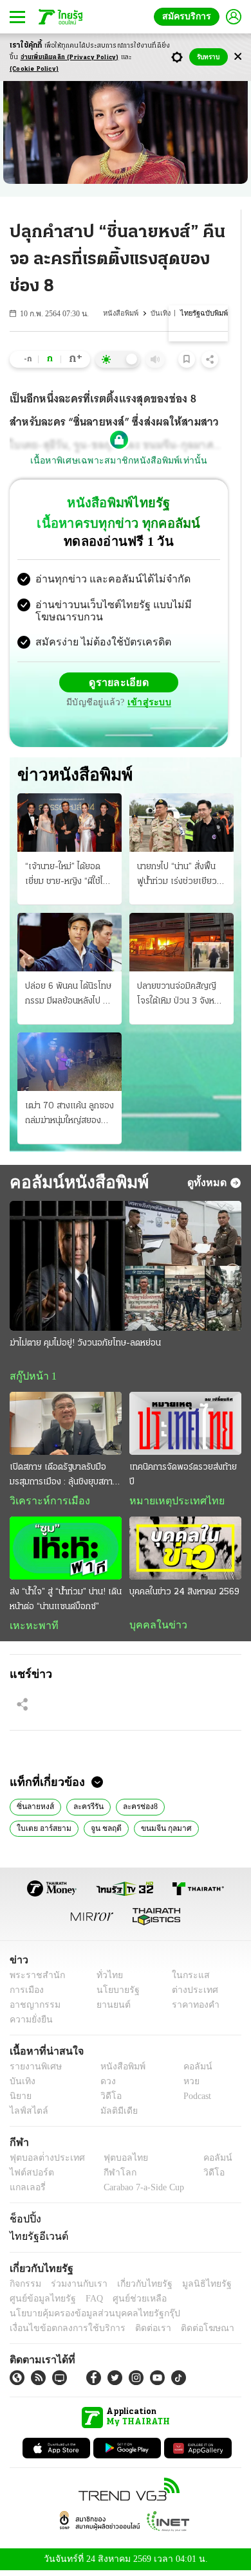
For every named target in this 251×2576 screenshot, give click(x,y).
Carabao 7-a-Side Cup (141, 2193)
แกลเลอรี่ (26, 2193)
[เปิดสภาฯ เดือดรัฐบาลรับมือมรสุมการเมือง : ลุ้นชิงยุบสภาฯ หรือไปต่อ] (66, 1426)
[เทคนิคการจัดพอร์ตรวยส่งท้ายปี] (185, 1426)
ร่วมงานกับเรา (74, 2288)
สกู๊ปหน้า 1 (31, 1378)
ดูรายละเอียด (119, 684)
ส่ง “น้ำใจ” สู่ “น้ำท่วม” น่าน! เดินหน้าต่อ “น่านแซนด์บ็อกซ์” (66, 1602)
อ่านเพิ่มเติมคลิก (70, 58)
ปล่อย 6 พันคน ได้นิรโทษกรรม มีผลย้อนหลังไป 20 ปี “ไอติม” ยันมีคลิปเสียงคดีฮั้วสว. (70, 996)
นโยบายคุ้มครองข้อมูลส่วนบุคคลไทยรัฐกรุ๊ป (86, 2318)
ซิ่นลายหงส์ (34, 1810)
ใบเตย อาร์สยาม (198, 1810)
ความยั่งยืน (30, 2025)
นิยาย (138, 1832)
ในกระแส (186, 1980)
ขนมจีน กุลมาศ (88, 1832)
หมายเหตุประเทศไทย (171, 1504)
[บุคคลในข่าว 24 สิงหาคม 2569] (185, 1551)
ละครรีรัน (85, 1810)
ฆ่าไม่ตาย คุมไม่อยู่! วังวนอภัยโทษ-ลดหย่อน (85, 1345)
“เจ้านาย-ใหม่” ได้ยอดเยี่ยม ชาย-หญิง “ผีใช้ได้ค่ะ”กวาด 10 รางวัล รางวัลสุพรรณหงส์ (67, 877)
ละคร (174, 1832)
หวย (186, 2086)
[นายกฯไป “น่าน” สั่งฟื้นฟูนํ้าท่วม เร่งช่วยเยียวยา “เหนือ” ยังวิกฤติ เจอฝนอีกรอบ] (181, 824)
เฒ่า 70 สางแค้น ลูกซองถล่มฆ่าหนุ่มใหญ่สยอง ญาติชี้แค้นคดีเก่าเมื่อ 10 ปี (70, 1117)
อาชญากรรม (33, 2010)
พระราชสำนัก (33, 1980)
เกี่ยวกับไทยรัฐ (135, 2288)
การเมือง (25, 1995)
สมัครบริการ (189, 16)
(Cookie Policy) (34, 69)
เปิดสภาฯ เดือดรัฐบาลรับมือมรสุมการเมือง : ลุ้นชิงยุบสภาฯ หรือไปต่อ (63, 1479)
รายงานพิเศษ (33, 2072)
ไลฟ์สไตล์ (26, 2116)
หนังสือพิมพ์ (124, 313)
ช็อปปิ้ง (23, 2224)
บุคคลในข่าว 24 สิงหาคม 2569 (184, 1595)
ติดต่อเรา (136, 2333)
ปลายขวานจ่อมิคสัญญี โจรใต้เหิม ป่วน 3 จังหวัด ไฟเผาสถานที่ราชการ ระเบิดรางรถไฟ (181, 996)
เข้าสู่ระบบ (147, 704)
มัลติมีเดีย (114, 2116)
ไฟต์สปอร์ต (29, 2178)
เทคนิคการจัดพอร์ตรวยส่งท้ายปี (183, 1477)
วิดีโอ (107, 2101)
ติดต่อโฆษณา (186, 2333)
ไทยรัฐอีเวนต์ (36, 2240)
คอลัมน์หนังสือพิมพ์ (74, 1184)
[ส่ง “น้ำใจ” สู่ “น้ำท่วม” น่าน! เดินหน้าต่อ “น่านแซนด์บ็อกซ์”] (66, 1551)
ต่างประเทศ (190, 1995)
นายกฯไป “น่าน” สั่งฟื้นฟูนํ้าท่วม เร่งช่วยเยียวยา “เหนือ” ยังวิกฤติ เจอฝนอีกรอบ (181, 877)
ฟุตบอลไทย (115, 2163)
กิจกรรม (24, 2288)
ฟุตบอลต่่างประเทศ (43, 2163)
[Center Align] (238, 57)
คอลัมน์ (191, 2072)
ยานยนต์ (110, 2010)
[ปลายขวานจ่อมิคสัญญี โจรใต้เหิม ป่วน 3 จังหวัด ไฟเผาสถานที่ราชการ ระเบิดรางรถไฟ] (181, 943)
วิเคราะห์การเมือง (45, 1504)
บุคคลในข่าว (153, 1628)
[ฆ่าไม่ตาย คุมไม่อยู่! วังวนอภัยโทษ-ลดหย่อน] (126, 1267)
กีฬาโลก (110, 2178)
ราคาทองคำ (191, 2010)
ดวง (105, 2086)
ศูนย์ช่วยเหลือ (127, 2303)
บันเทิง (163, 313)
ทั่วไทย (107, 1980)
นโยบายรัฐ (114, 1995)
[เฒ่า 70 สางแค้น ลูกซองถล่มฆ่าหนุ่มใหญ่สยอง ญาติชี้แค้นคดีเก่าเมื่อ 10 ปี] (70, 1063)
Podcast (195, 2101)
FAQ (86, 2303)
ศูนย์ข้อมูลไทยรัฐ (39, 2303)
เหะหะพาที (30, 1628)
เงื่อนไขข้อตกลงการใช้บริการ (60, 2333)
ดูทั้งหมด (209, 1184)
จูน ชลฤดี (31, 1832)
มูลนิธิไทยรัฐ (192, 2288)
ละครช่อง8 (137, 1810)
